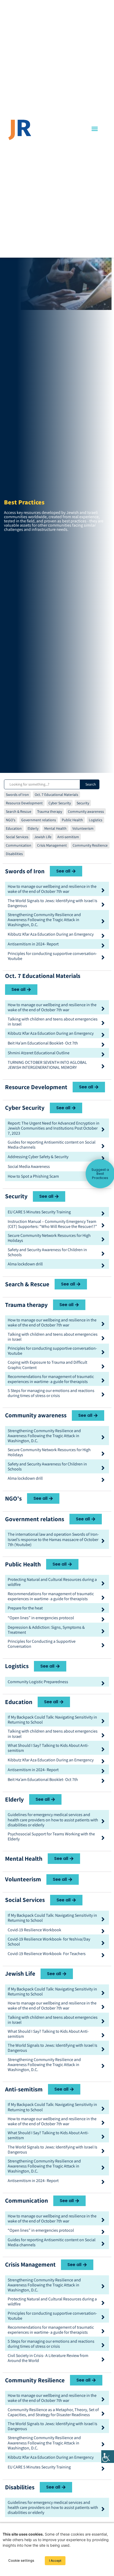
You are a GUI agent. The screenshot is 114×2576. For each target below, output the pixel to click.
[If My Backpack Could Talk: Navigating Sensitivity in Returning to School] (103, 1721)
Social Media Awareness (29, 1166)
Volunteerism (83, 828)
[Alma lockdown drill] (103, 1266)
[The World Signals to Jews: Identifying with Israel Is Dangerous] (103, 905)
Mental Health (55, 828)
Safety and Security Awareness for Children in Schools (47, 1252)
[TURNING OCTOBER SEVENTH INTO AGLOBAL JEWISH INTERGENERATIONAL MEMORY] (103, 1066)
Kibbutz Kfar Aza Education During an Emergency (51, 934)
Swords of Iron (17, 795)
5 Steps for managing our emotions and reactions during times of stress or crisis (51, 1393)
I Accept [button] (55, 2561)
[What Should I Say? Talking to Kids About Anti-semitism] (103, 1749)
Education (14, 828)
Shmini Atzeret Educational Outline (39, 1053)
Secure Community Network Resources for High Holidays (49, 1238)
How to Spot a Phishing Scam (33, 1176)
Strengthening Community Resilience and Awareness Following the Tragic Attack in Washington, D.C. (44, 920)
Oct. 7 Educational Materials (56, 795)
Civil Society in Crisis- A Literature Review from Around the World (48, 2358)
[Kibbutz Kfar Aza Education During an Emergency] (103, 936)
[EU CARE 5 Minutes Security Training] (103, 1213)
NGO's (11, 820)
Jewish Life (43, 837)
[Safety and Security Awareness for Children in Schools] (103, 1254)
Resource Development (24, 803)
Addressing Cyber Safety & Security (38, 1157)
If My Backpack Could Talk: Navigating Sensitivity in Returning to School (52, 1720)
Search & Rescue (19, 811)
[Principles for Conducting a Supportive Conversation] (103, 1645)
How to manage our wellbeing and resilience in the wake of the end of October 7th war (52, 889)
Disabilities (14, 854)
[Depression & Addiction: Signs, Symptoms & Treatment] (103, 1631)
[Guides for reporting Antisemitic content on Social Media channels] (103, 1146)
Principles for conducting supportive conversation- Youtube (52, 956)
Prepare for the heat (25, 1608)
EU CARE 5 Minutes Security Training (39, 1212)
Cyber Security (60, 803)
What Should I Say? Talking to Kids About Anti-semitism (48, 1748)
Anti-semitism (68, 837)
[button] (95, 129)
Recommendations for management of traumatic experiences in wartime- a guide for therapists (51, 1379)
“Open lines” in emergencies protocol (41, 1618)
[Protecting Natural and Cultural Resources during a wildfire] (103, 1583)
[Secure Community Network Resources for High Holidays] (103, 1239)
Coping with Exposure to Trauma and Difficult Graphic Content (47, 1365)
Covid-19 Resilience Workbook (34, 1930)
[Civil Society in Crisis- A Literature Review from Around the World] (103, 2359)
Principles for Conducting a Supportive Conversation (42, 1644)
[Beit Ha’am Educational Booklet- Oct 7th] (103, 1045)
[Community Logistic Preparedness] (103, 1683)
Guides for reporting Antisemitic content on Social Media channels (52, 1145)
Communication (19, 845)
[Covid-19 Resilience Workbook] (103, 1931)
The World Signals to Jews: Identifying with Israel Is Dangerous (52, 903)
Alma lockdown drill (25, 1264)
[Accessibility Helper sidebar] (108, 2457)
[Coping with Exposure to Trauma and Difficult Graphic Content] (103, 1366)
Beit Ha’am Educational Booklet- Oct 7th (43, 1043)
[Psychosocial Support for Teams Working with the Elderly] (103, 1838)
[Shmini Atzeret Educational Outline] (103, 1054)
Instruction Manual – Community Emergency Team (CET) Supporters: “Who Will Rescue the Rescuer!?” (52, 1224)
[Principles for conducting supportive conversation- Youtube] (103, 957)
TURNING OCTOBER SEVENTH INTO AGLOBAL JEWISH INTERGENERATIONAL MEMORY (47, 1065)
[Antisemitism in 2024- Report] (103, 946)
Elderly (33, 828)
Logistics (96, 820)
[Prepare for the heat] (103, 1610)
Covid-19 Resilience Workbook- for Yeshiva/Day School (49, 1942)
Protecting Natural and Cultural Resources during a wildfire (52, 1582)
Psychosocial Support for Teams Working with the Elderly (51, 1836)
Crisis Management (52, 845)
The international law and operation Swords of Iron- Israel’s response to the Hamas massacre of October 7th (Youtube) (53, 1539)
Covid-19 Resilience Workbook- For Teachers (47, 1954)
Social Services (17, 837)
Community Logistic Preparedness (38, 1682)
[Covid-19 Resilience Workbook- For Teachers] (103, 1955)
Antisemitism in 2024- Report (33, 944)
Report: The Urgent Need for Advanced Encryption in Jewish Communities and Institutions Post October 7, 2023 (54, 1128)
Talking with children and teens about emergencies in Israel (53, 1022)
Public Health (72, 820)
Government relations (39, 820)
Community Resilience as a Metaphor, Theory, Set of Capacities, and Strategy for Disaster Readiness (53, 2412)
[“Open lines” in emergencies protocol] (103, 1619)
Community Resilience (90, 845)
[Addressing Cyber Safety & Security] (103, 1158)
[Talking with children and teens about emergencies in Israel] (103, 1023)
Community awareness (86, 811)
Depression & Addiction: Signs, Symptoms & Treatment (46, 1630)
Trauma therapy (50, 811)
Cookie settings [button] (21, 2560)
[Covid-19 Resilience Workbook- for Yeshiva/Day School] (103, 1943)
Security (83, 803)
